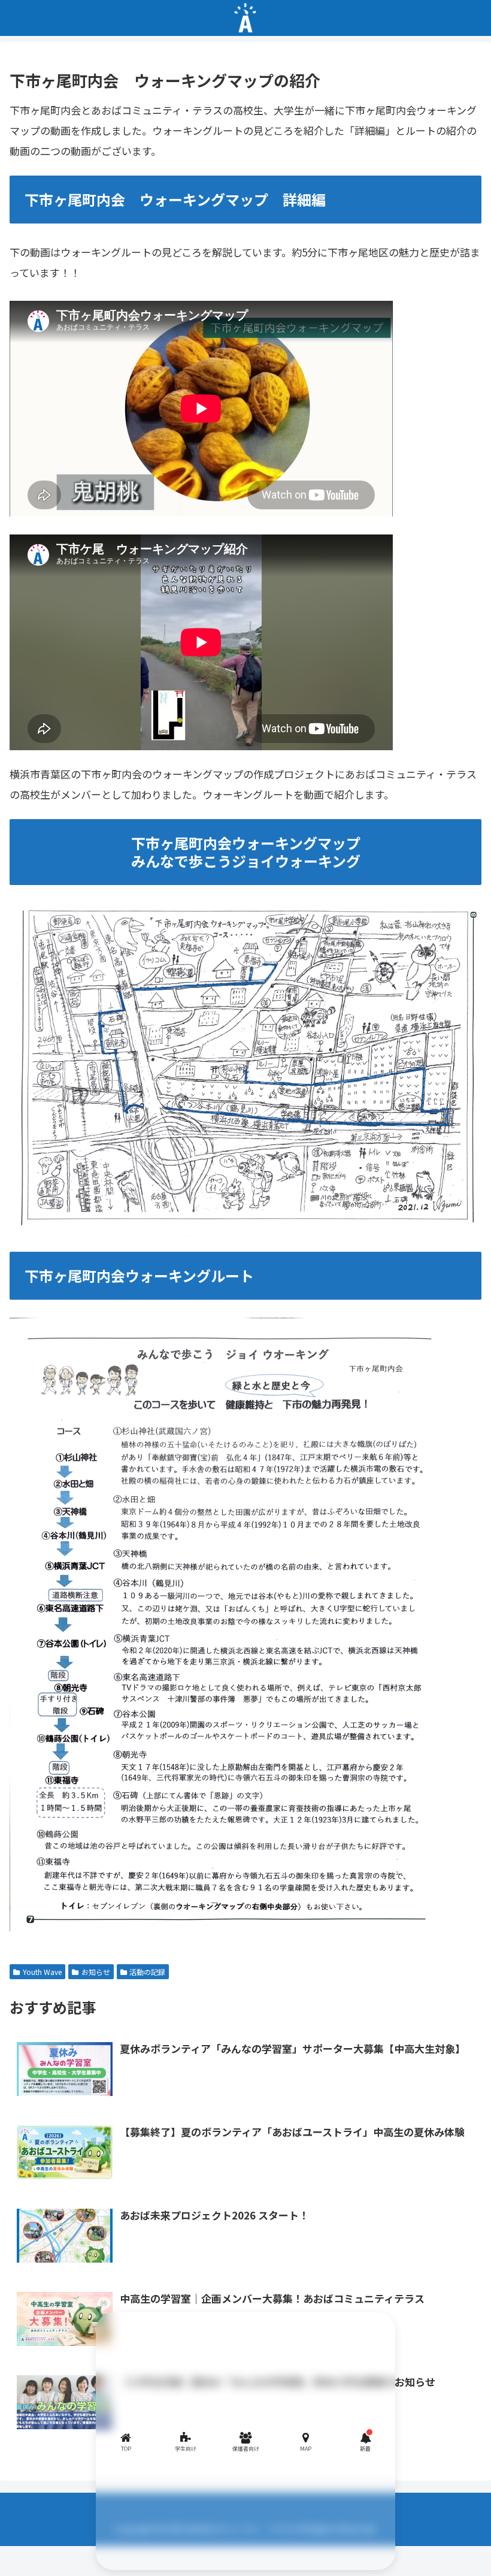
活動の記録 (147, 1972)
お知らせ (96, 1972)
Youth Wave (42, 1972)
